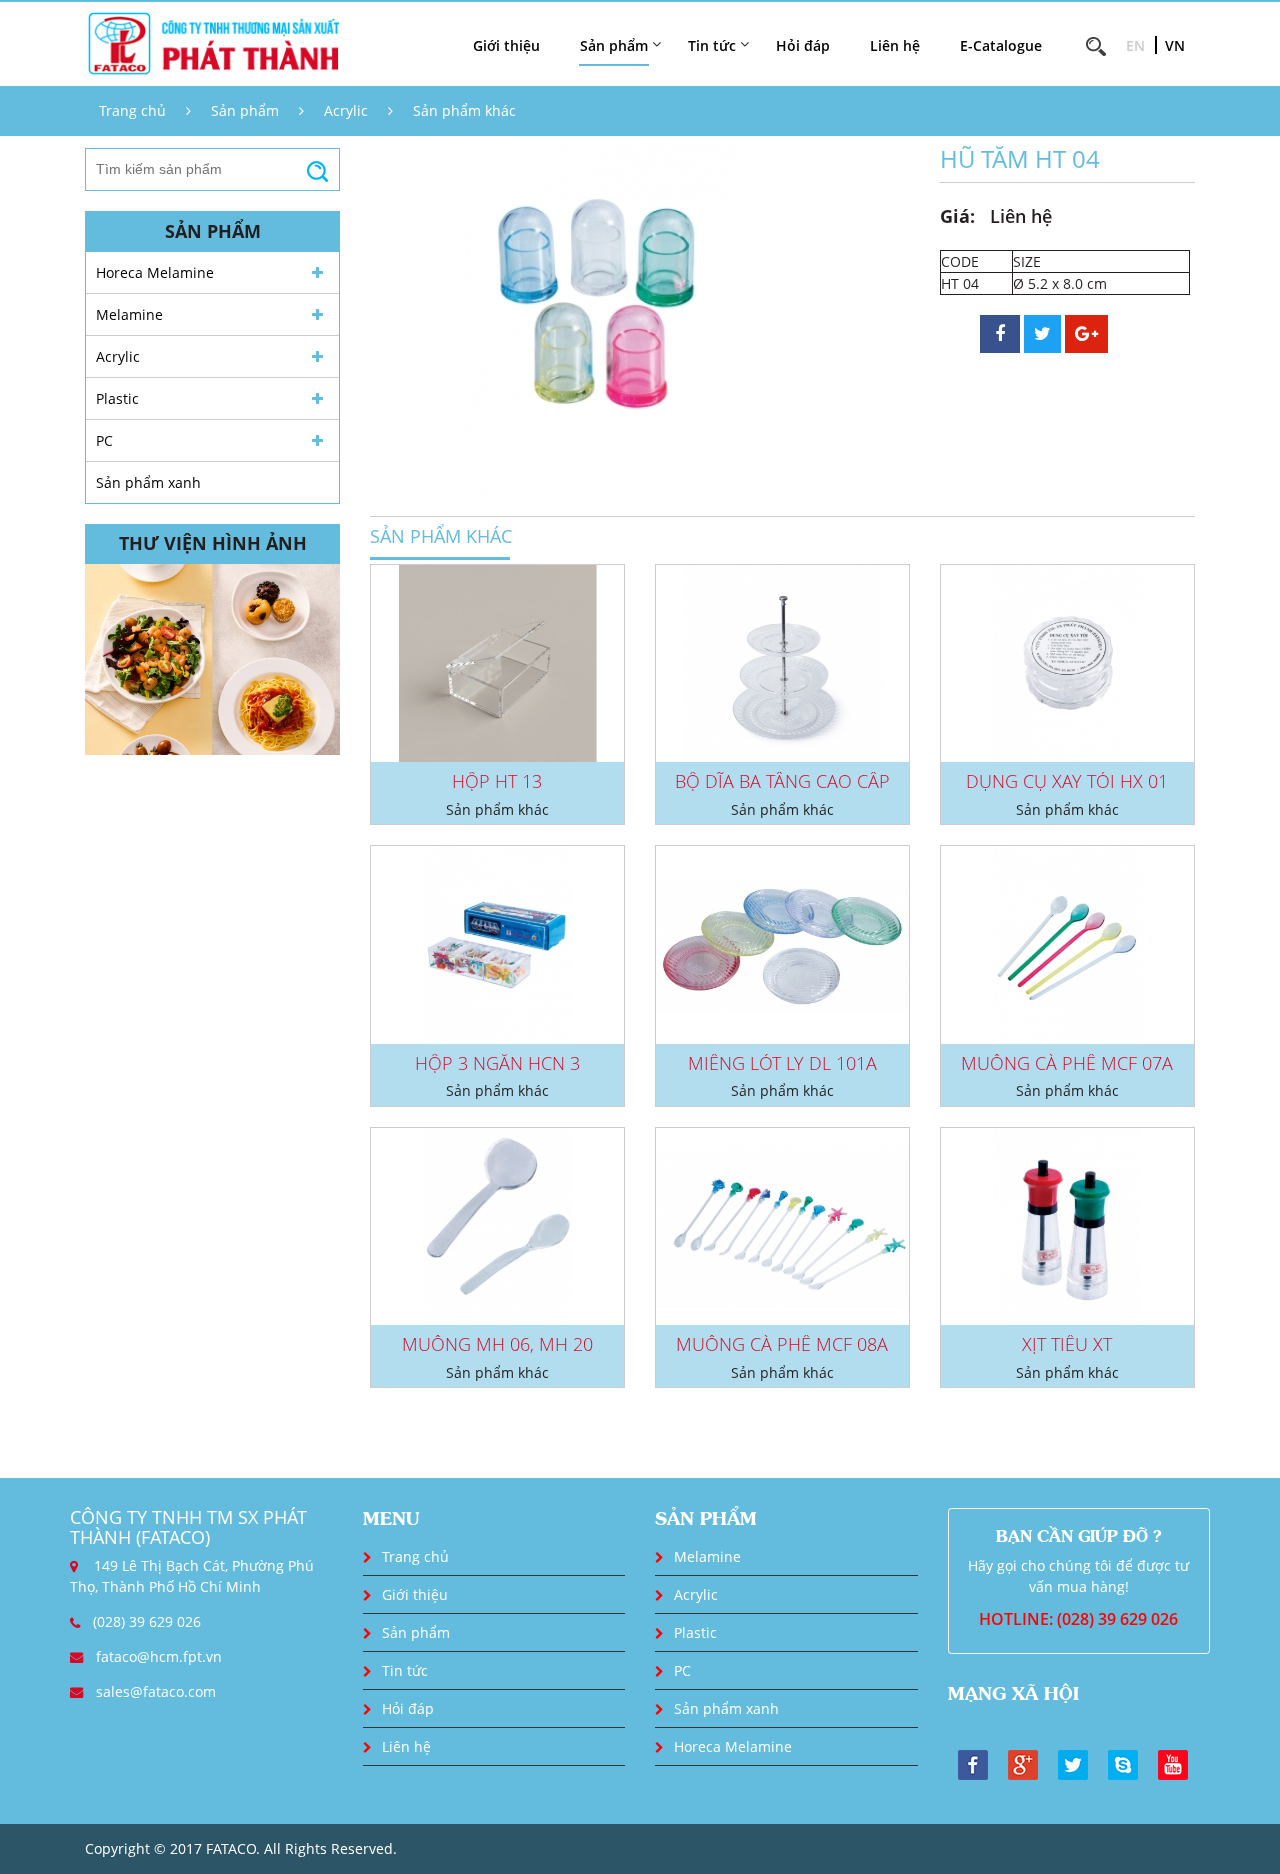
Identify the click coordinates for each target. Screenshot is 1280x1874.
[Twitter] (1073, 1762)
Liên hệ (895, 45)
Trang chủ (132, 110)
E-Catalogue (1001, 45)
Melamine (129, 314)
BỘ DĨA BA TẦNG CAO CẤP (782, 781)
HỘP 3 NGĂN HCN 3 (497, 1063)
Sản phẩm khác (464, 110)
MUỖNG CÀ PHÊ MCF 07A (1067, 1063)
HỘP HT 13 (497, 781)
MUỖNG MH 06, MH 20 (497, 1344)
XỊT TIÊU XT (1067, 1344)
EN (1135, 45)
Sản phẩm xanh (148, 482)
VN (1175, 45)
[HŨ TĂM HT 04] (600, 313)
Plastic (117, 398)
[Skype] (1123, 1762)
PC (104, 440)
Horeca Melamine (155, 272)
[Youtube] (1173, 1762)
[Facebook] (973, 1762)
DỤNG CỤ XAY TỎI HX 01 (1067, 781)
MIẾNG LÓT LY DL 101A (782, 1063)
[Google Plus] (1023, 1762)
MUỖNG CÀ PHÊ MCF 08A (782, 1344)
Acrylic (346, 110)
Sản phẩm (245, 110)
